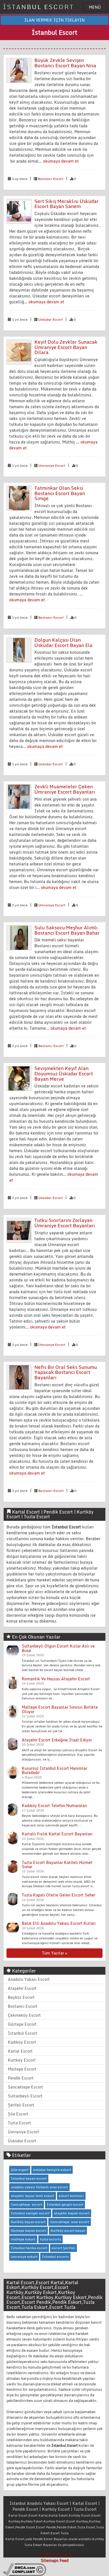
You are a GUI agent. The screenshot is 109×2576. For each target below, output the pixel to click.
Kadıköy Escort (22, 2042)
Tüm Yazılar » (54, 1953)
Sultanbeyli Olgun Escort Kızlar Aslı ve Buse (58, 1648)
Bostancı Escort (51, 179)
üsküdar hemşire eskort (52, 2170)
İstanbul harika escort (29, 2248)
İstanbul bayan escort (29, 2178)
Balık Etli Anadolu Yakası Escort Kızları (59, 1923)
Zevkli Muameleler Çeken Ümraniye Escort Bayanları (65, 789)
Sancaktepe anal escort (70, 2222)
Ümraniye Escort (52, 465)
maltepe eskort (23, 2239)
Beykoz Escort (21, 1997)
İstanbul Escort (22, 2033)
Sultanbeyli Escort (25, 2096)
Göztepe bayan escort (29, 2230)
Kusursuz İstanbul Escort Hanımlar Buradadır (54, 1770)
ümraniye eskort (24, 2257)
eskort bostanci (71, 2196)
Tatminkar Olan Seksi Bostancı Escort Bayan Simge (60, 493)
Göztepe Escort (22, 2024)
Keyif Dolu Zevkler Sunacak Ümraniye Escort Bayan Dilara (66, 347)
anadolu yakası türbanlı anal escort (39, 2187)
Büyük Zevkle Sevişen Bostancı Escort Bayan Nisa (65, 63)
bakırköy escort (56, 2555)
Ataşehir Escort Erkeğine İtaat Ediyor (57, 1740)
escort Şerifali (63, 2248)
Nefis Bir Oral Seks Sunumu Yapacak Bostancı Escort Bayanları (66, 1372)
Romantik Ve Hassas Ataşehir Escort (56, 1679)
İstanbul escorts (55, 2257)
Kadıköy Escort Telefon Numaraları (54, 1805)
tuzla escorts (50, 2239)
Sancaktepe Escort (25, 2087)
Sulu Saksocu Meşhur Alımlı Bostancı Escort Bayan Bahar (67, 930)
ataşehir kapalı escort (72, 2213)
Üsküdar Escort (51, 319)
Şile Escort (18, 2114)
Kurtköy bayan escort (28, 2222)
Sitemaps (50, 2560)
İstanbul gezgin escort (65, 2204)
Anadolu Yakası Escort (29, 1979)
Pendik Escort (21, 2078)
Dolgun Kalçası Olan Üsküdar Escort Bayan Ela (63, 643)
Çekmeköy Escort (24, 2015)
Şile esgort (20, 2170)
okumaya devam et (61, 161)
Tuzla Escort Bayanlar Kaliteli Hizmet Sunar (57, 1865)
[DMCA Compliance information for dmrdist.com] (24, 2569)
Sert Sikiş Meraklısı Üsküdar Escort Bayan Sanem (67, 204)
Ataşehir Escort (22, 1988)
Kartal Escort (20, 2051)
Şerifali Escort (21, 2105)
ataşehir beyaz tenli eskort (33, 2196)
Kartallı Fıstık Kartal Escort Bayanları (57, 1834)
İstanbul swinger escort (30, 2213)
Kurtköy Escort (22, 2060)
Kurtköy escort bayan (68, 2230)
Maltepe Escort (22, 2069)
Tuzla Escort (19, 2123)
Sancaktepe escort (27, 2204)
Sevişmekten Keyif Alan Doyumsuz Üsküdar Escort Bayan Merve (64, 1073)
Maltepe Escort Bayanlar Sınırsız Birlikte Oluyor (60, 1709)
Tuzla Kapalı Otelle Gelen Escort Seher (59, 1895)
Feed (64, 2560)
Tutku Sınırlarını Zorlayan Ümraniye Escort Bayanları (65, 1223)
